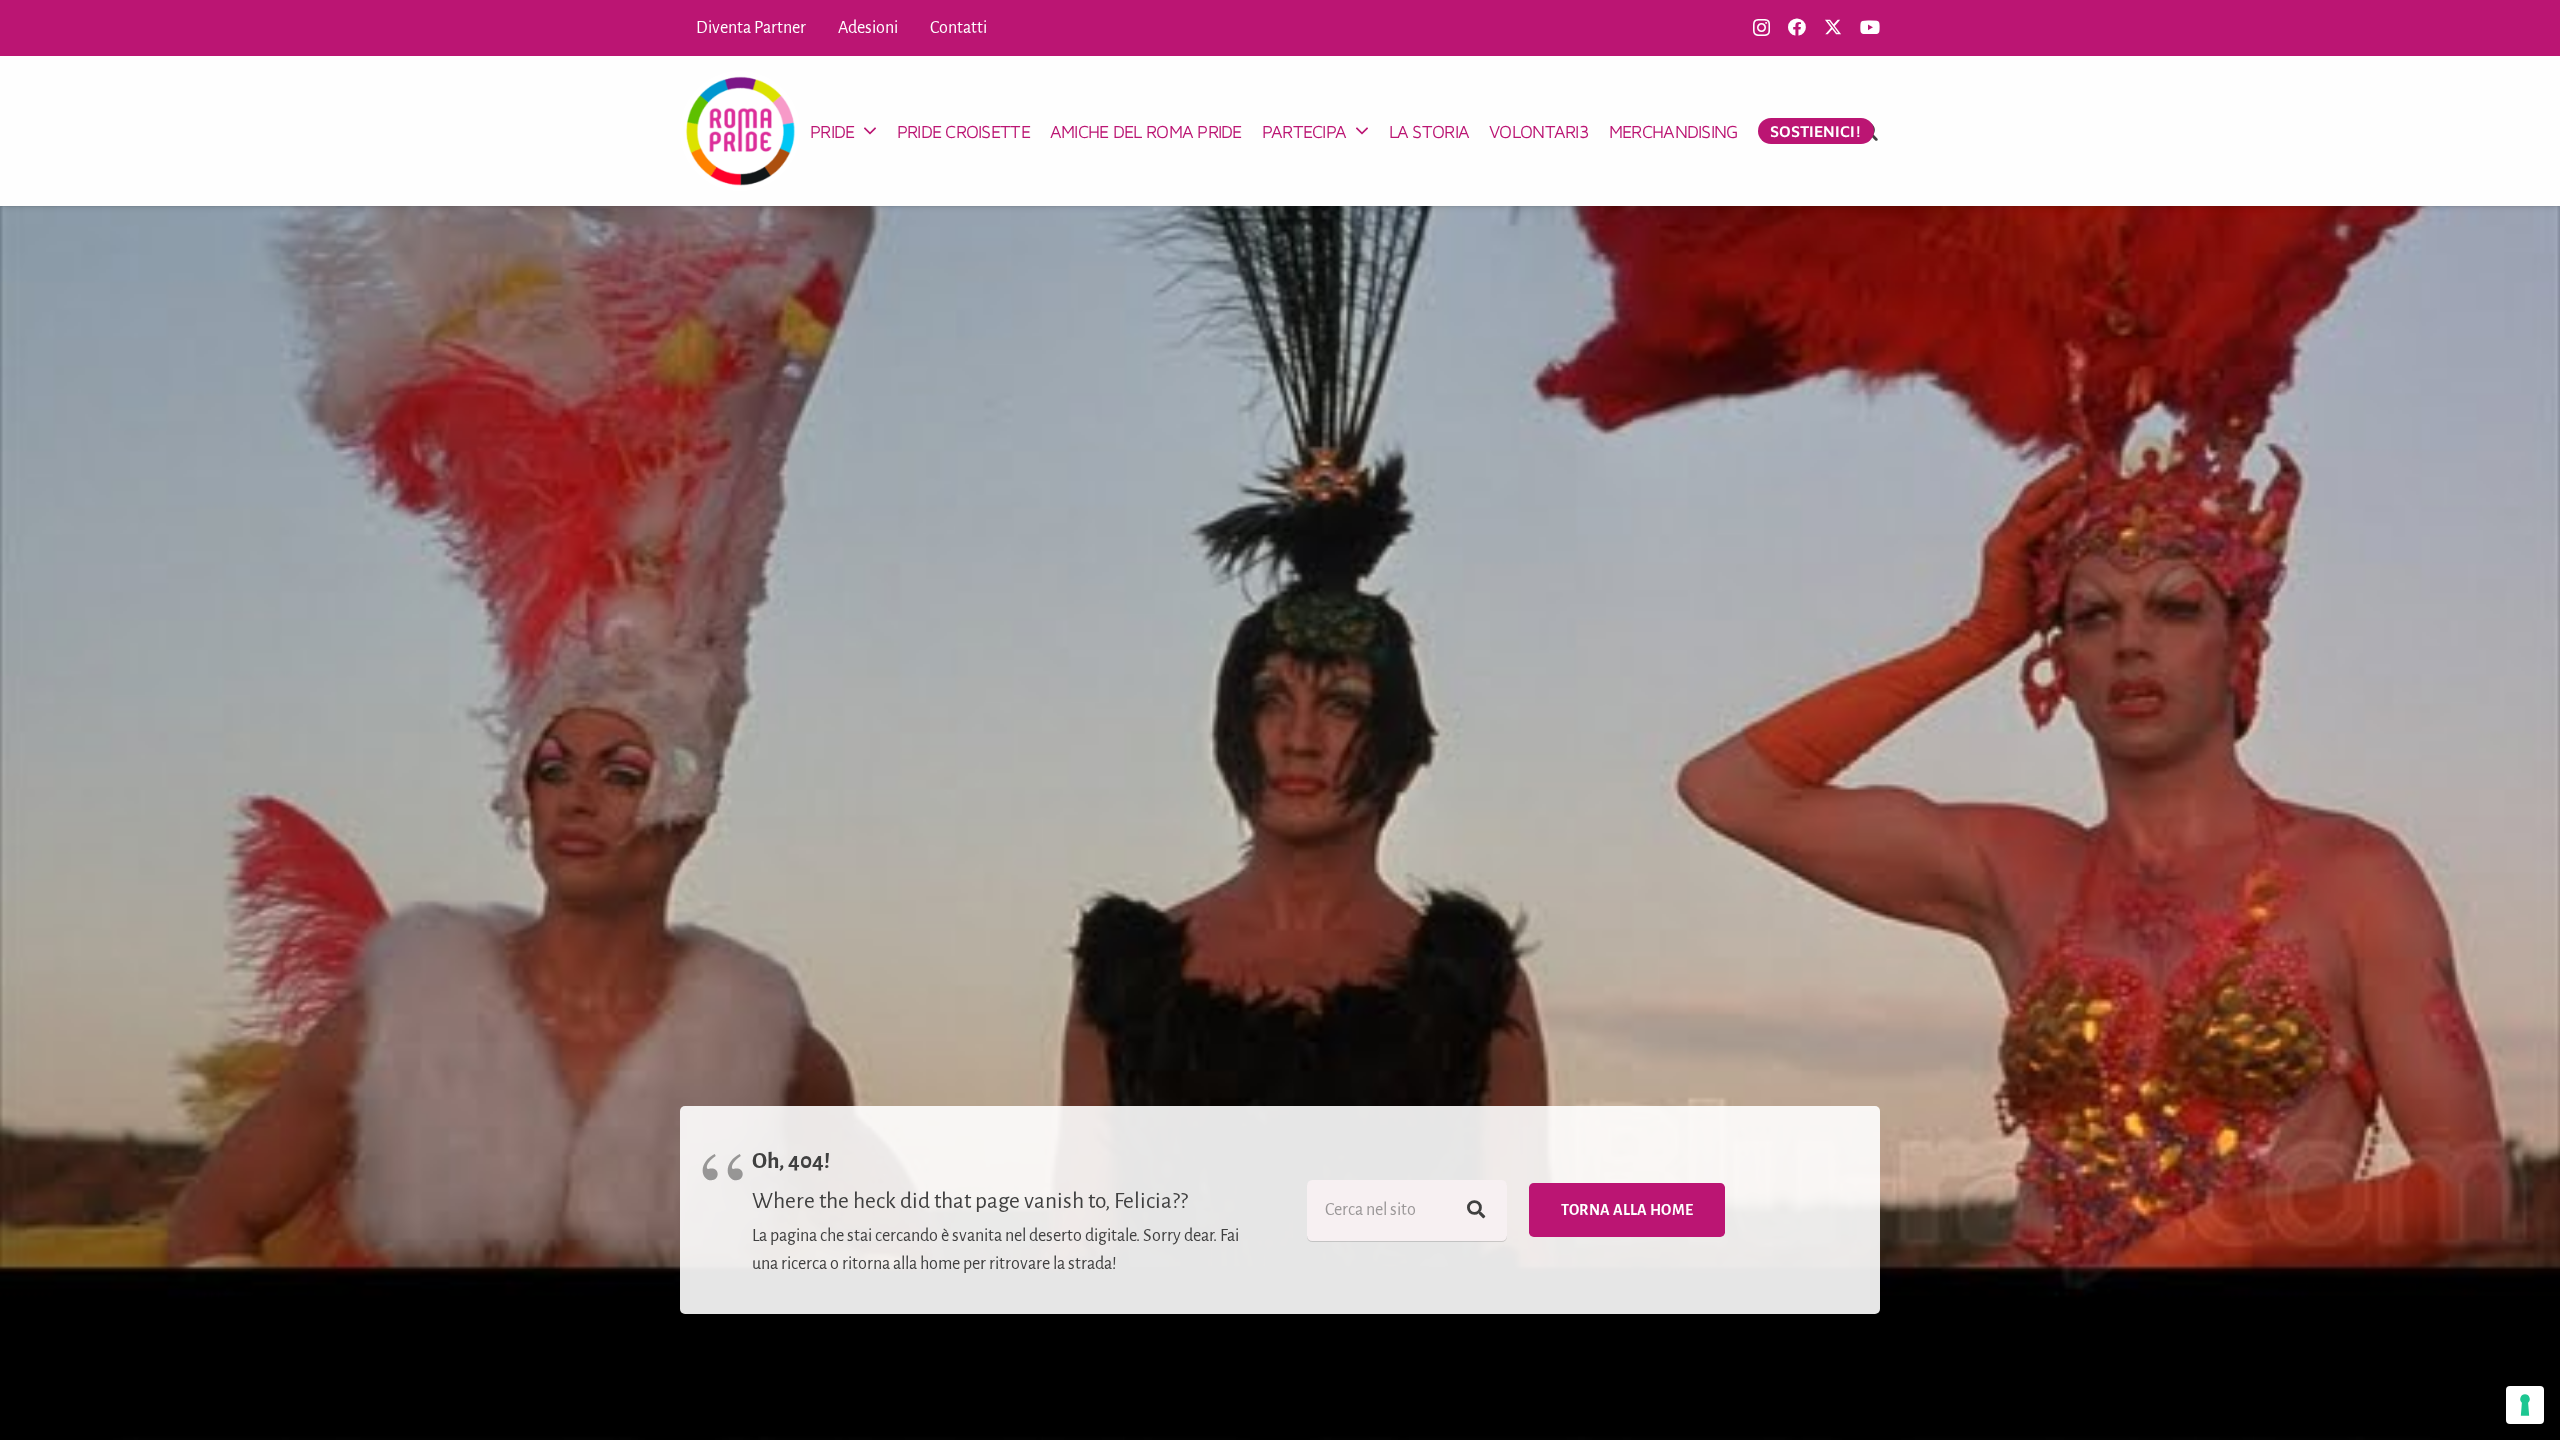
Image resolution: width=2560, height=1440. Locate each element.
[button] (869, 131)
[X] (1833, 27)
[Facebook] (1797, 27)
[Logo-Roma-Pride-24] (740, 131)
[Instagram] (1761, 28)
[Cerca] (1476, 1210)
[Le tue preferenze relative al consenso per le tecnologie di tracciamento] (2525, 1405)
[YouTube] (1870, 27)
